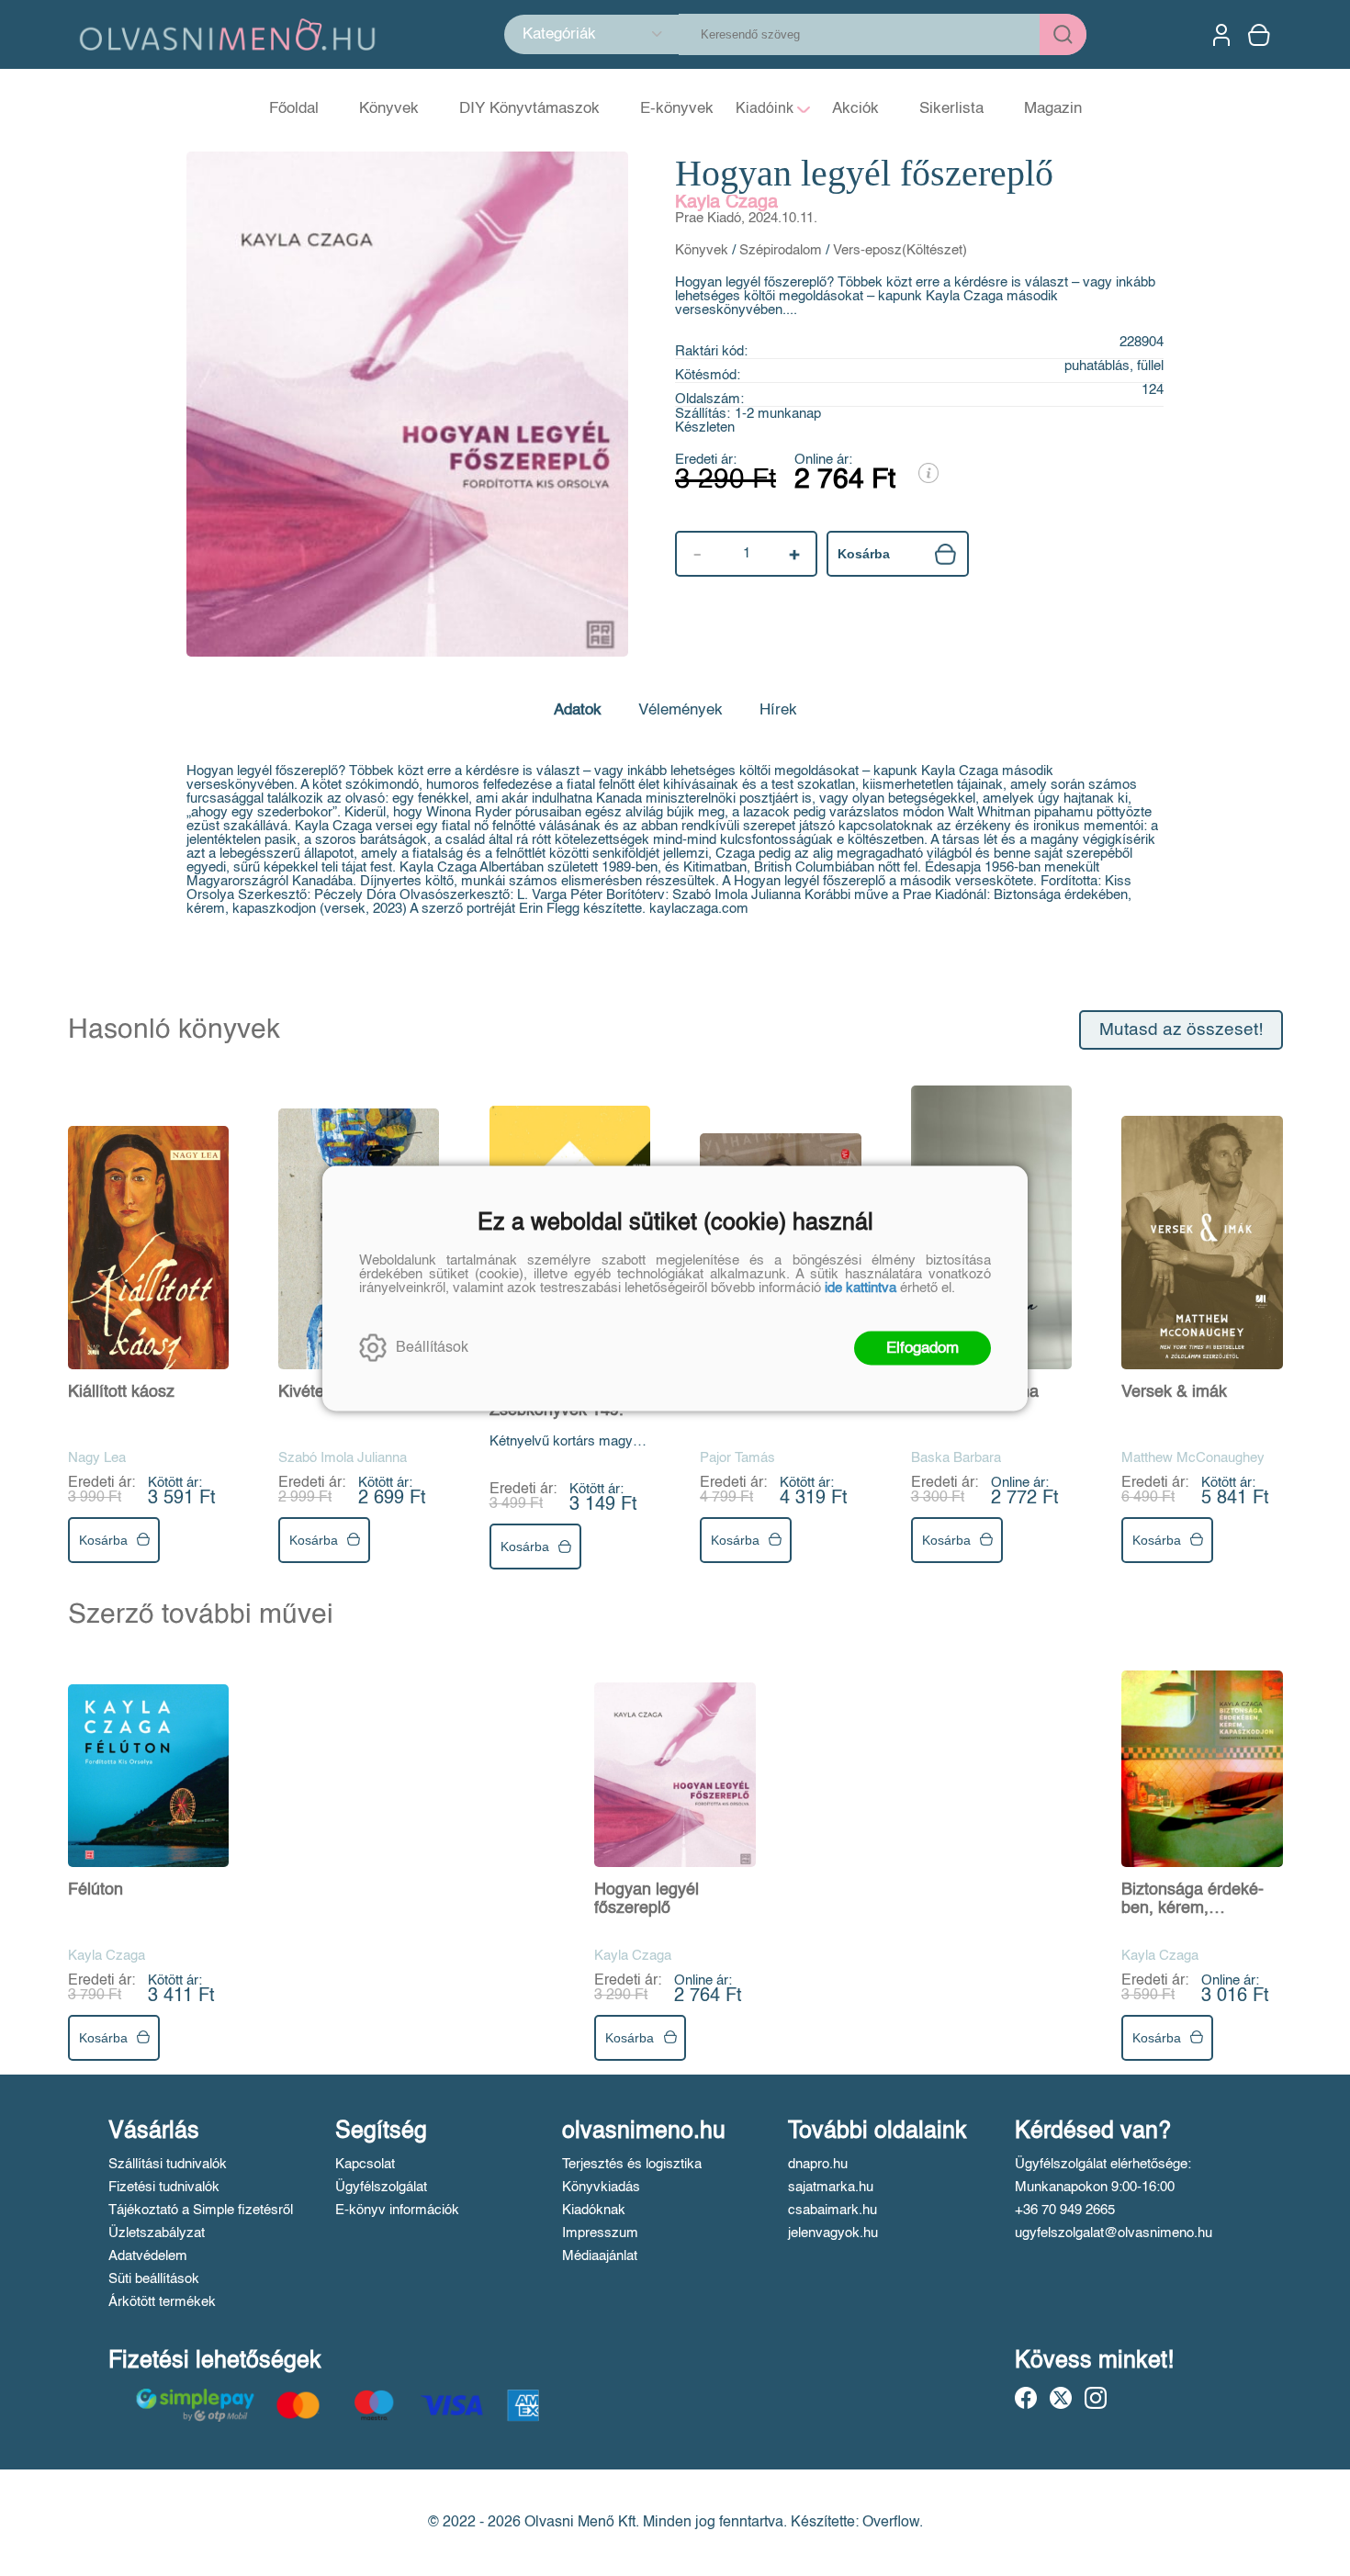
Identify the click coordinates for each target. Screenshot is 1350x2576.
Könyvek (702, 250)
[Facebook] (1026, 2398)
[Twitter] (1061, 2398)
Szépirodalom (781, 250)
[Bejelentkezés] (1221, 35)
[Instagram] (1096, 2398)
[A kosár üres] (1261, 35)
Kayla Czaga (726, 203)
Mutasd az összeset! (1181, 1030)
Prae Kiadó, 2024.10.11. (746, 218)
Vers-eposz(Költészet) (900, 250)
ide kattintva (861, 1287)
